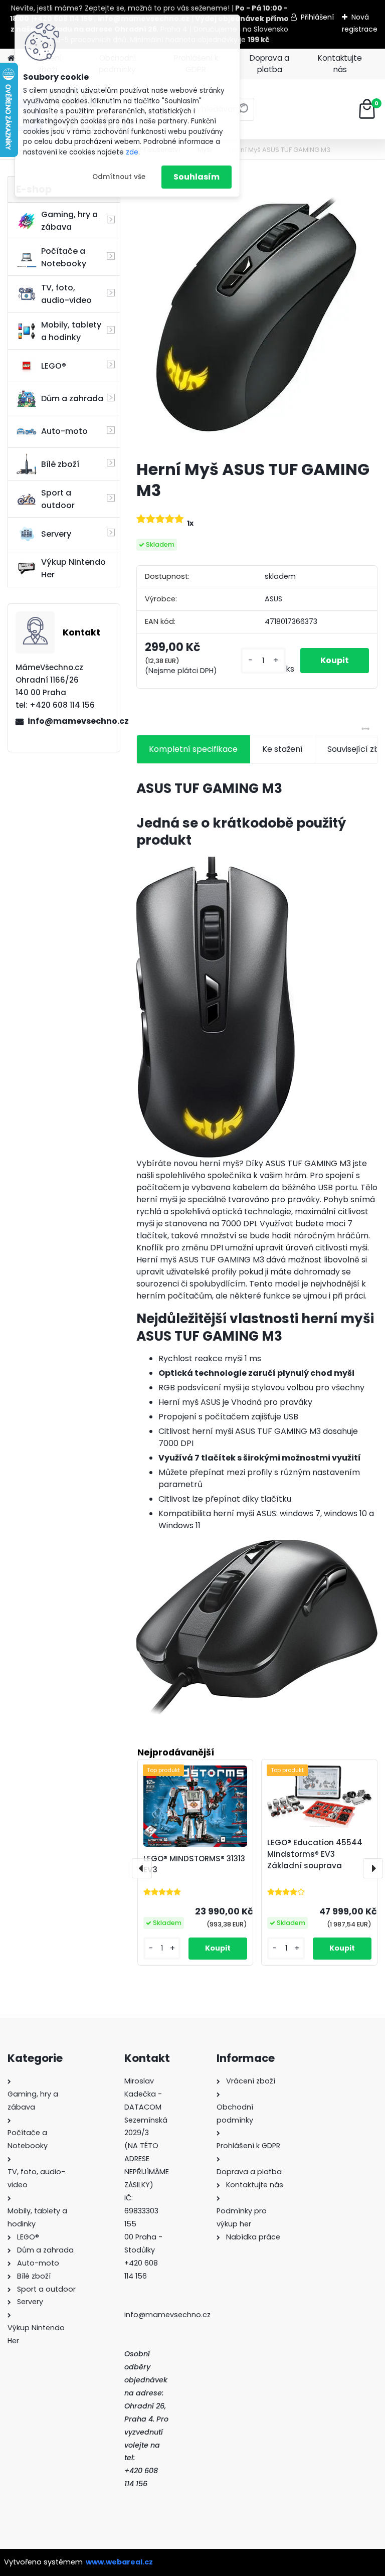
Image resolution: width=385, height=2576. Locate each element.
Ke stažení (282, 749)
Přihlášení (317, 17)
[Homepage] (11, 58)
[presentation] (142, 1868)
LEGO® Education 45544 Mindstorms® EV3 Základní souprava (315, 1854)
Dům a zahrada (72, 398)
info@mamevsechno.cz (70, 721)
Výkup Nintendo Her (73, 568)
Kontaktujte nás (340, 64)
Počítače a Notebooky (64, 257)
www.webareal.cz (119, 2562)
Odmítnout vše (119, 177)
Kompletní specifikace (193, 749)
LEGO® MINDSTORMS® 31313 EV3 (194, 1864)
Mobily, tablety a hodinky (71, 331)
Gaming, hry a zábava (69, 221)
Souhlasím (197, 177)
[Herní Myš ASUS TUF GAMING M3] (257, 314)
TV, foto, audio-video (66, 294)
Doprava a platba (269, 64)
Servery (56, 534)
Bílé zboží (60, 464)
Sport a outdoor (58, 499)
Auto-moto (64, 431)
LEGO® (54, 366)
